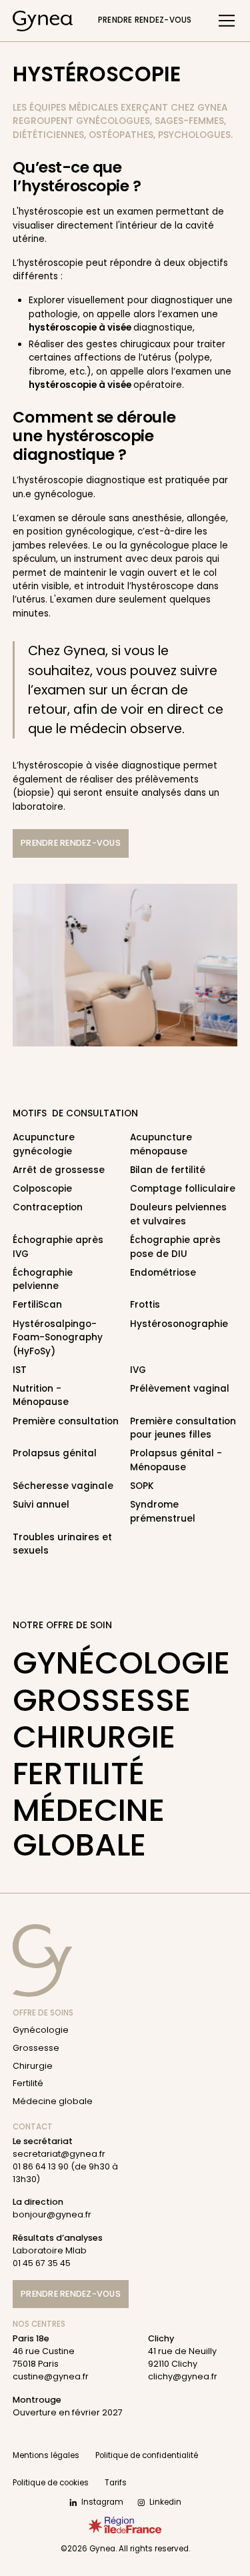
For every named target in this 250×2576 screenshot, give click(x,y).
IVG (138, 1370)
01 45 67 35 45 (42, 2263)
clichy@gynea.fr (183, 2376)
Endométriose (163, 1273)
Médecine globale (89, 1827)
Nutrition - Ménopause (41, 1395)
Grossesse (102, 1700)
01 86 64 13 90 (41, 2166)
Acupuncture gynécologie (44, 1144)
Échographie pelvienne (43, 1279)
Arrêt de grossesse (59, 1170)
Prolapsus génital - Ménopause (176, 1460)
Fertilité (79, 1773)
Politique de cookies (51, 2483)
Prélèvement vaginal (180, 1389)
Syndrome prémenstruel (163, 1511)
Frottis (145, 1305)
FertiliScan (37, 1305)
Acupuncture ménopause (161, 1144)
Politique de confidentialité (147, 2455)
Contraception (48, 1207)
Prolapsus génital (55, 1453)
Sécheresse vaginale (63, 1486)
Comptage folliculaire (183, 1189)
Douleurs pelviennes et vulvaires (178, 1214)
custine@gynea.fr (51, 2376)
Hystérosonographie (179, 1324)
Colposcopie (42, 1189)
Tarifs (116, 2483)
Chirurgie (94, 1737)
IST (20, 1370)
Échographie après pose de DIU (175, 1247)
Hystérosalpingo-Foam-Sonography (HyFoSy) (58, 1338)
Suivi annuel (41, 1505)
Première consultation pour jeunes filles (183, 1428)
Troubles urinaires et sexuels (62, 1544)
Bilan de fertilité (168, 1170)
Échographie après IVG (58, 1247)
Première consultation (66, 1421)
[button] (224, 21)
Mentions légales (46, 2455)
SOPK (142, 1486)
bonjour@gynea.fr (52, 2214)
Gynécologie (121, 1663)
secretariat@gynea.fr (59, 2154)
